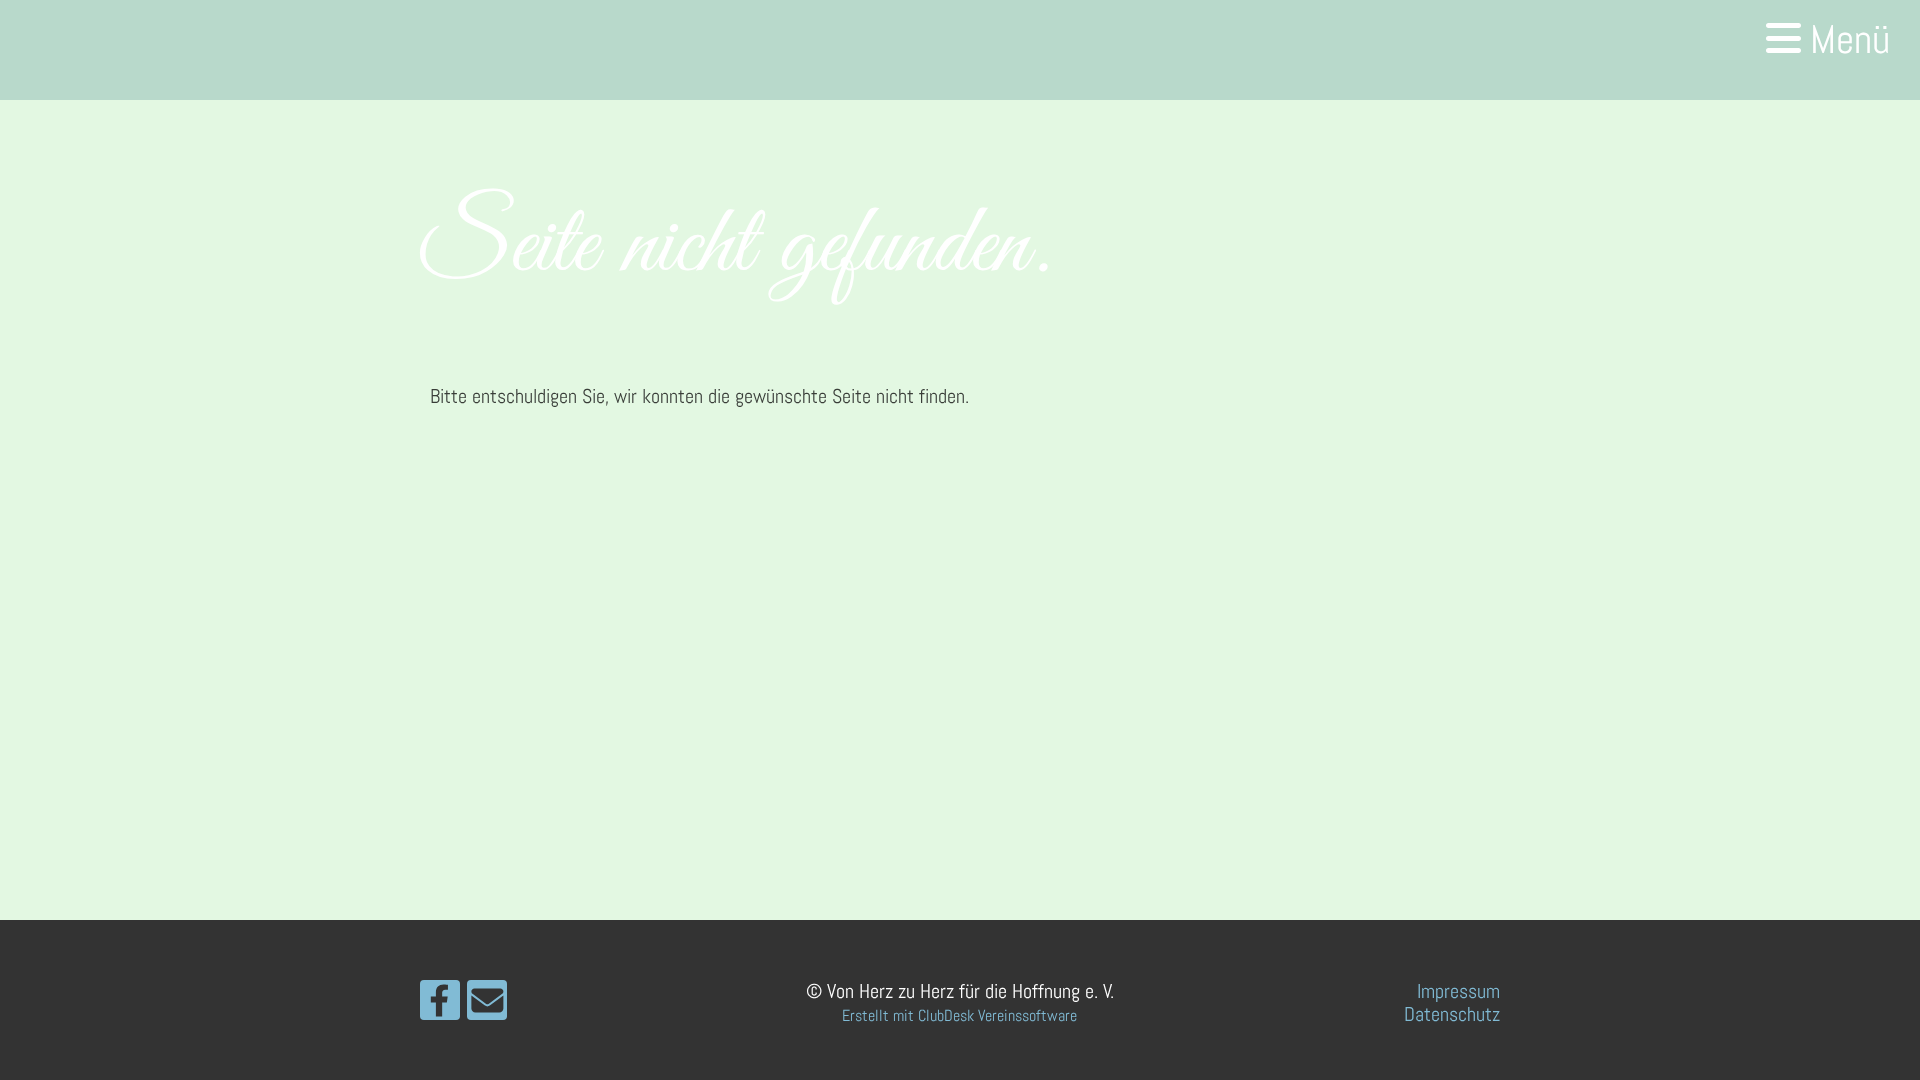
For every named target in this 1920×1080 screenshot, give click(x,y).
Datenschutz (1452, 1014)
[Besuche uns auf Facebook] (440, 1006)
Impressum (1458, 991)
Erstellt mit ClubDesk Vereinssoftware (959, 1015)
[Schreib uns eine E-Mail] (487, 1006)
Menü (1845, 39)
